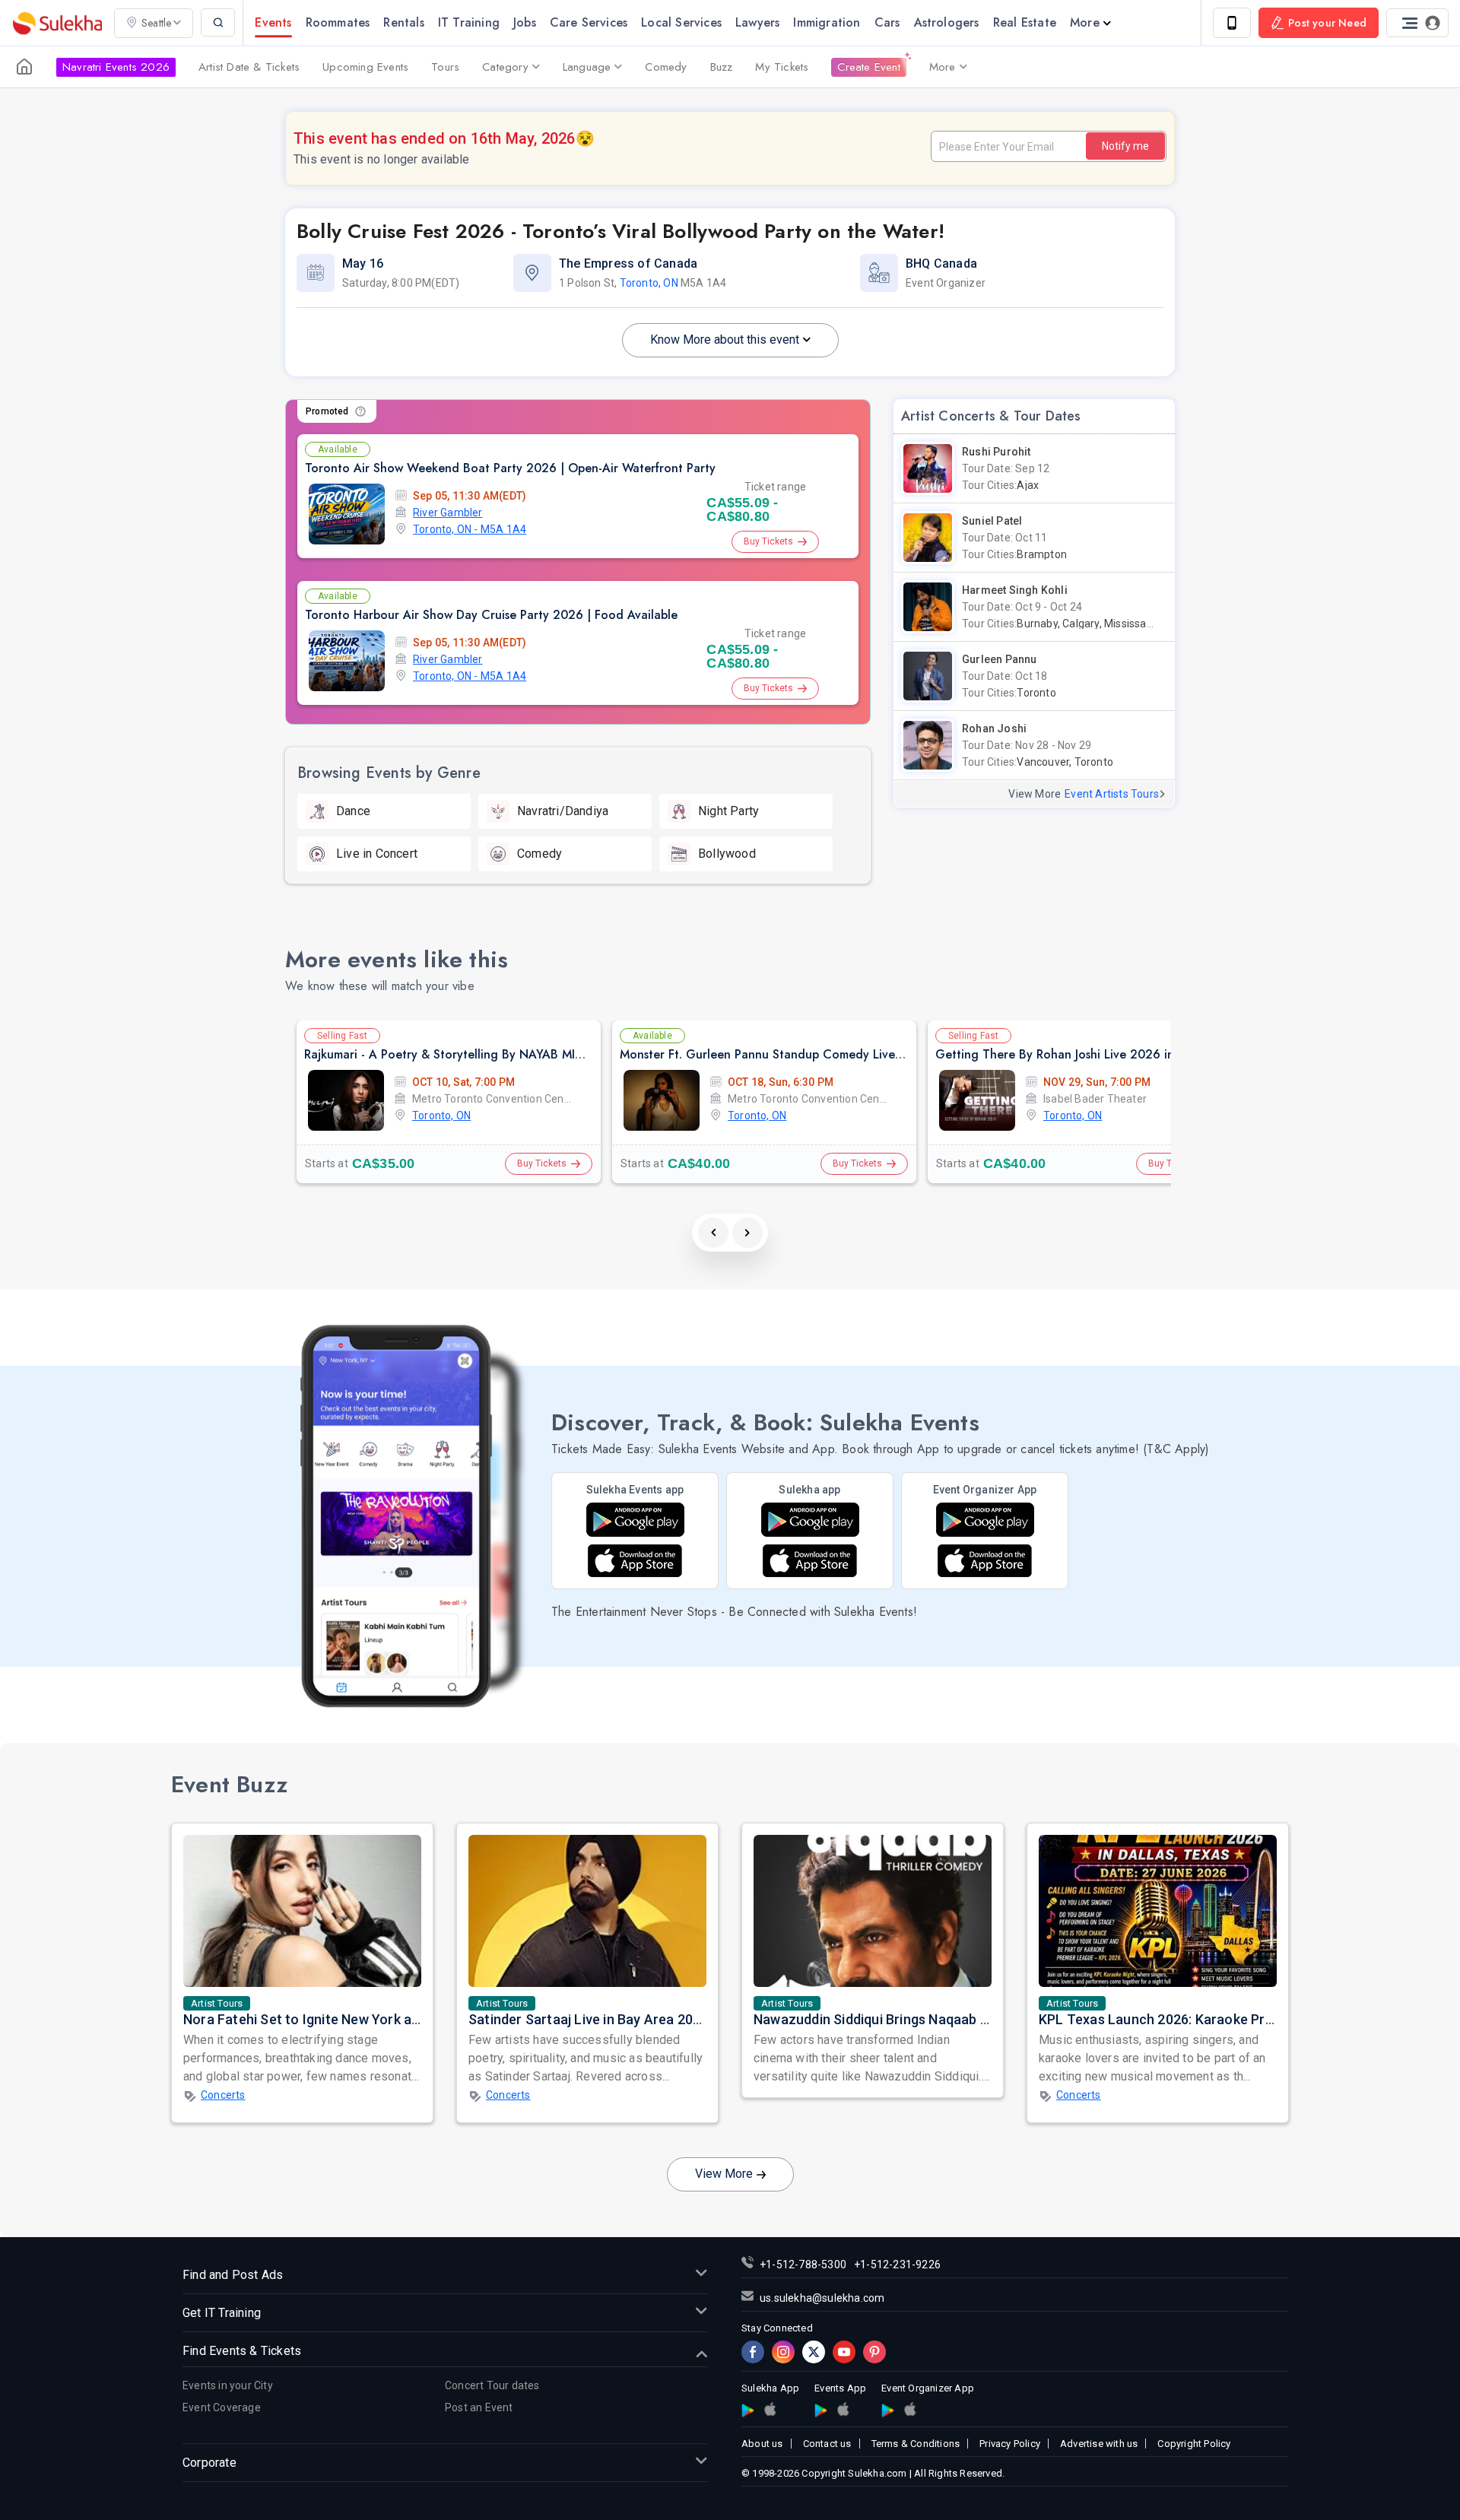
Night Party (728, 811)
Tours (445, 67)
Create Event (868, 67)
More (1085, 22)
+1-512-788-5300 (803, 2265)
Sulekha (57, 23)
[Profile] (1417, 23)
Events (273, 22)
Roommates (338, 22)
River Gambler (448, 513)
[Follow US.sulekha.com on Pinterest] (874, 2352)
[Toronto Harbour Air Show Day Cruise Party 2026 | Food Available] (347, 661)
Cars (887, 22)
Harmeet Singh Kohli (1015, 590)
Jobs (525, 22)
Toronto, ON (649, 283)
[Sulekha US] (24, 67)
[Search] (218, 22)
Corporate (209, 2463)
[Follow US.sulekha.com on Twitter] (814, 2352)
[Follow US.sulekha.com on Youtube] (844, 2352)
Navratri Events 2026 (116, 67)
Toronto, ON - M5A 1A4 (470, 529)
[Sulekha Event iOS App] (635, 1561)
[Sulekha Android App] (810, 1520)
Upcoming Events (365, 67)
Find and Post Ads (233, 2275)
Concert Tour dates (492, 2385)
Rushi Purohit (997, 452)
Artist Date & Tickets (249, 67)
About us (762, 2444)
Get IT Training (222, 2313)
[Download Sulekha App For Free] (1232, 23)
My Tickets (782, 67)
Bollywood (727, 854)
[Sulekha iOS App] (810, 1561)
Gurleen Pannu (1000, 659)
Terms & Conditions (916, 2444)
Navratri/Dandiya (563, 811)
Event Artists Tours (1112, 794)
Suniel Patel (992, 521)
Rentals (403, 22)
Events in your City (228, 2385)
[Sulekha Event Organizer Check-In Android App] (985, 1520)
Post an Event (479, 2407)
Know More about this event (725, 340)
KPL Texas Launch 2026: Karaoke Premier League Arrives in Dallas (1246, 2019)
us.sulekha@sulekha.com (822, 2298)
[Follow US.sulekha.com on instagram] (783, 2352)
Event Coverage (222, 2407)
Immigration (827, 22)
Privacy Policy (1010, 2444)
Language (587, 67)
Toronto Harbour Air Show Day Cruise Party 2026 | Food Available (491, 615)
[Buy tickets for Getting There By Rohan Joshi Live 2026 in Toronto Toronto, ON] (977, 1100)
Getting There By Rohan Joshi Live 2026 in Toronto (1079, 1054)
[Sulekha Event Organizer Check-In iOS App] (910, 2409)
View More (724, 2174)
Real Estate (1025, 22)
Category (505, 67)
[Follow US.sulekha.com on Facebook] (753, 2352)
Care (589, 22)
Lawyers (757, 22)
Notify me (1125, 146)
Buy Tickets (768, 541)
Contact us (827, 2444)
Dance (353, 811)
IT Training (469, 22)
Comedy (666, 67)
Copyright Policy (1194, 2444)
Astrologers (947, 22)
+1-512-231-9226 (897, 2265)
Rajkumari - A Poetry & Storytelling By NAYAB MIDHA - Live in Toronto (500, 1054)
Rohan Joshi (994, 728)
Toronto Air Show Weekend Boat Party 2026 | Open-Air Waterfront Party (510, 468)
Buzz (722, 67)
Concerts (223, 2095)
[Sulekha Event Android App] (635, 1520)
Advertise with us (1099, 2444)
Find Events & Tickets (242, 2351)
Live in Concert (377, 854)
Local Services (681, 22)
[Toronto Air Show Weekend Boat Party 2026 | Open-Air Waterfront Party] (347, 514)
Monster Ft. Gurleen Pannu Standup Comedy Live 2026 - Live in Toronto (822, 1054)
